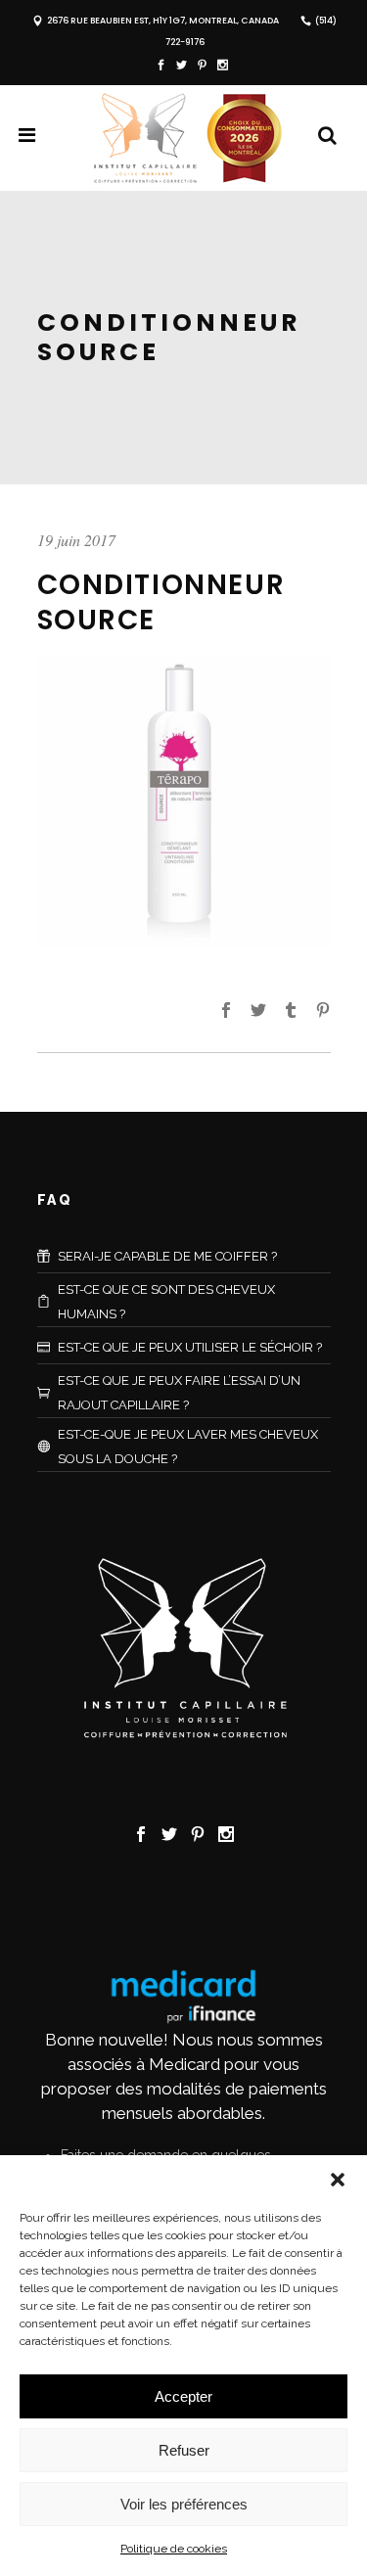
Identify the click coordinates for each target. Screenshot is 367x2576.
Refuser (184, 2450)
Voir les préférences (184, 2504)
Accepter (183, 2396)
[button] (338, 2180)
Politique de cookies (174, 2549)
